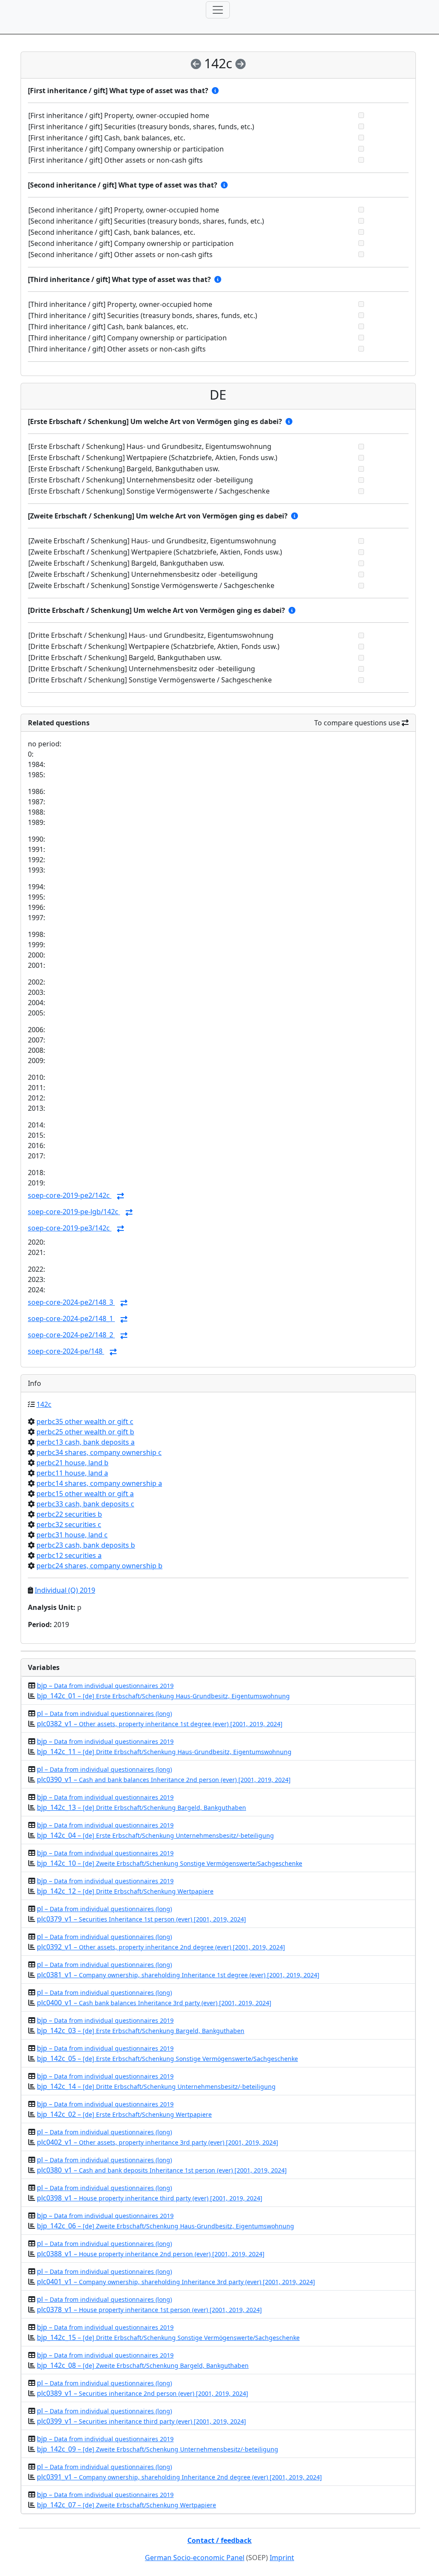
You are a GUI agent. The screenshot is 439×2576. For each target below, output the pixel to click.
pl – (104, 1713)
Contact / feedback (219, 2540)
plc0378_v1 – (149, 2309)
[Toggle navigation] (218, 10)
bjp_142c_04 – (155, 1835)
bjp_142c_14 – (156, 2086)
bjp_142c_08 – (143, 2365)
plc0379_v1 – (141, 1919)
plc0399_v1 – (141, 2421)
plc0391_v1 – (179, 2477)
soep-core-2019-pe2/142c (70, 1195)
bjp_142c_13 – (141, 1807)
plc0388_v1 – (151, 2254)
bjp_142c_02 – (124, 2114)
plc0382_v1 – (160, 1724)
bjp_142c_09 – (158, 2449)
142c (44, 1404)
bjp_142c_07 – (126, 2505)
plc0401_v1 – (176, 2282)
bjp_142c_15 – (168, 2337)
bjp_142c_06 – (165, 2226)
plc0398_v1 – (150, 2198)
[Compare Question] (120, 1196)
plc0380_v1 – (162, 2170)
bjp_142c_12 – (125, 1891)
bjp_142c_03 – (141, 2030)
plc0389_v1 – (143, 2393)
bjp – (105, 1685)
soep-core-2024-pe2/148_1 (71, 1318)
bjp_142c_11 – (164, 1752)
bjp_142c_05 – (167, 2058)
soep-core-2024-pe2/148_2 (71, 1335)
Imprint (282, 2558)
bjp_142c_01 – (163, 1696)
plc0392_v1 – (161, 1947)
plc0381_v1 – (178, 1975)
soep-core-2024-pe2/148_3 (71, 1302)
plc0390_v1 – (164, 1779)
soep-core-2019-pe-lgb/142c (74, 1212)
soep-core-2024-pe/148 (66, 1351)
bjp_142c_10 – (170, 1863)
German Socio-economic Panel (195, 2558)
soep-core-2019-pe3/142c (70, 1228)
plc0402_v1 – (158, 2142)
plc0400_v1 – (154, 2003)
